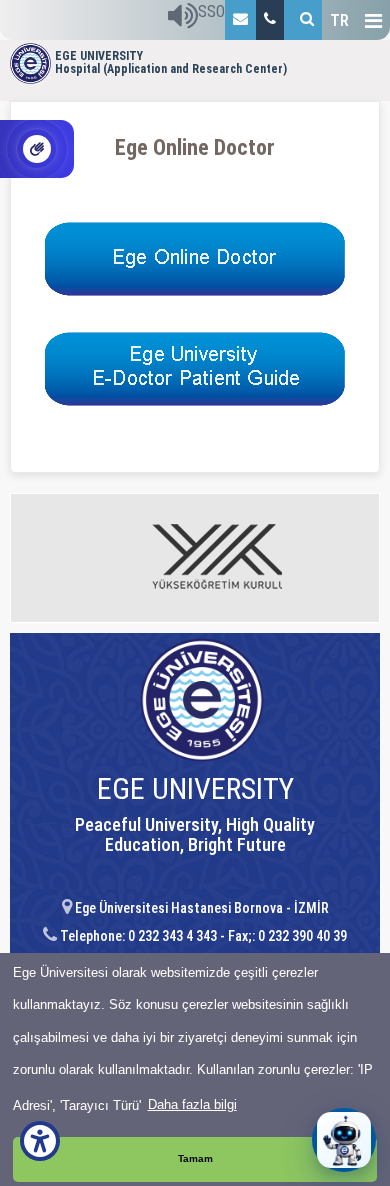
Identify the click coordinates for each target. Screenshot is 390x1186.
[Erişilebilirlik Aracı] (40, 1141)
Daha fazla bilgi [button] (192, 1104)
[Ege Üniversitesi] (303, 20)
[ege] (240, 20)
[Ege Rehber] (270, 20)
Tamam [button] (195, 1158)
